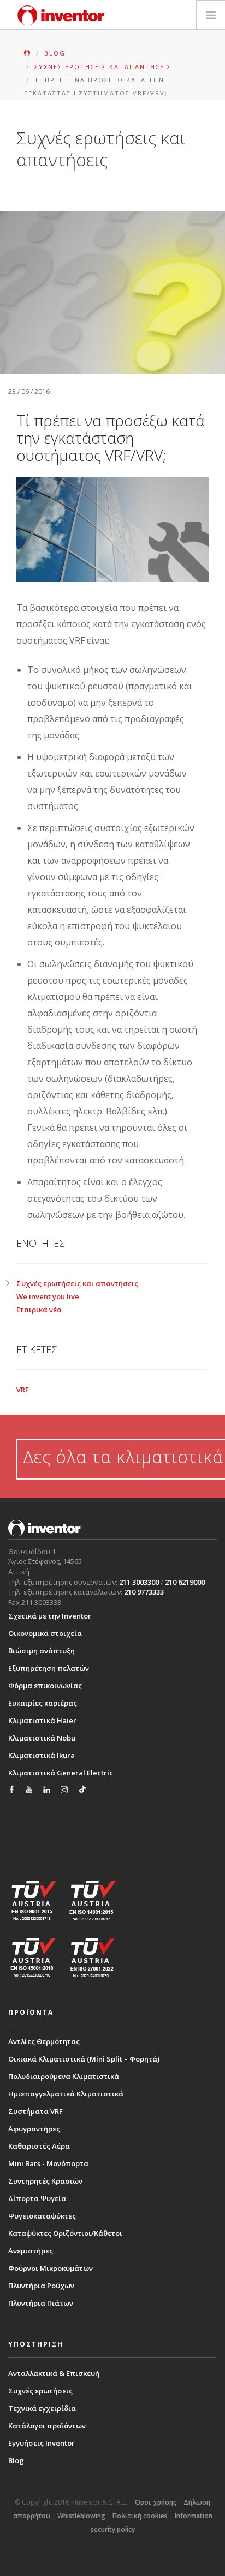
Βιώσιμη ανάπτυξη (42, 1651)
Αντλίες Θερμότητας (44, 2041)
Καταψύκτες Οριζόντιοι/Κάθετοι (65, 2233)
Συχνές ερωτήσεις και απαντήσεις (77, 1283)
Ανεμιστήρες (31, 2251)
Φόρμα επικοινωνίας (45, 1686)
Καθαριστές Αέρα (39, 2146)
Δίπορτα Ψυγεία (37, 2198)
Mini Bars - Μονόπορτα (48, 2163)
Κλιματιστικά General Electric (61, 1773)
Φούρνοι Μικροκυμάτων (51, 2268)
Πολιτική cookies (140, 2516)
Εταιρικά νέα (39, 1310)
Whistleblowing (81, 2516)
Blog (16, 2460)
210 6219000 (185, 1582)
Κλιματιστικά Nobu (42, 1738)
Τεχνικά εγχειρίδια (42, 2408)
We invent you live (48, 1296)
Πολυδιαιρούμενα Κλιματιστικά (64, 2076)
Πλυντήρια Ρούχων (41, 2286)
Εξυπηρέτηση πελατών (49, 1668)
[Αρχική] (62, 15)
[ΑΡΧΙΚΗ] (28, 53)
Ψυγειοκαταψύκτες (42, 2216)
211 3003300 (139, 1582)
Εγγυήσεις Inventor (42, 2443)
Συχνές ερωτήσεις (40, 2391)
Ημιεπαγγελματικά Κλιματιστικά (66, 2094)
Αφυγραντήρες (34, 2129)
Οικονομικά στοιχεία (45, 1633)
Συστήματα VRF (35, 2111)
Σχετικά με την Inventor (50, 1616)
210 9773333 (144, 1592)
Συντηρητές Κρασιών (45, 2181)
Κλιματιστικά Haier (42, 1720)
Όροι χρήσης (155, 2502)
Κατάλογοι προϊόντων (47, 2426)
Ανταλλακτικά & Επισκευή (54, 2373)
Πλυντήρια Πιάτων (41, 2303)
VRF (23, 1390)
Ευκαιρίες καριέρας (43, 1703)
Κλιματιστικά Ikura (42, 1755)
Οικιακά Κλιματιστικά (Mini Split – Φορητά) (84, 2059)
